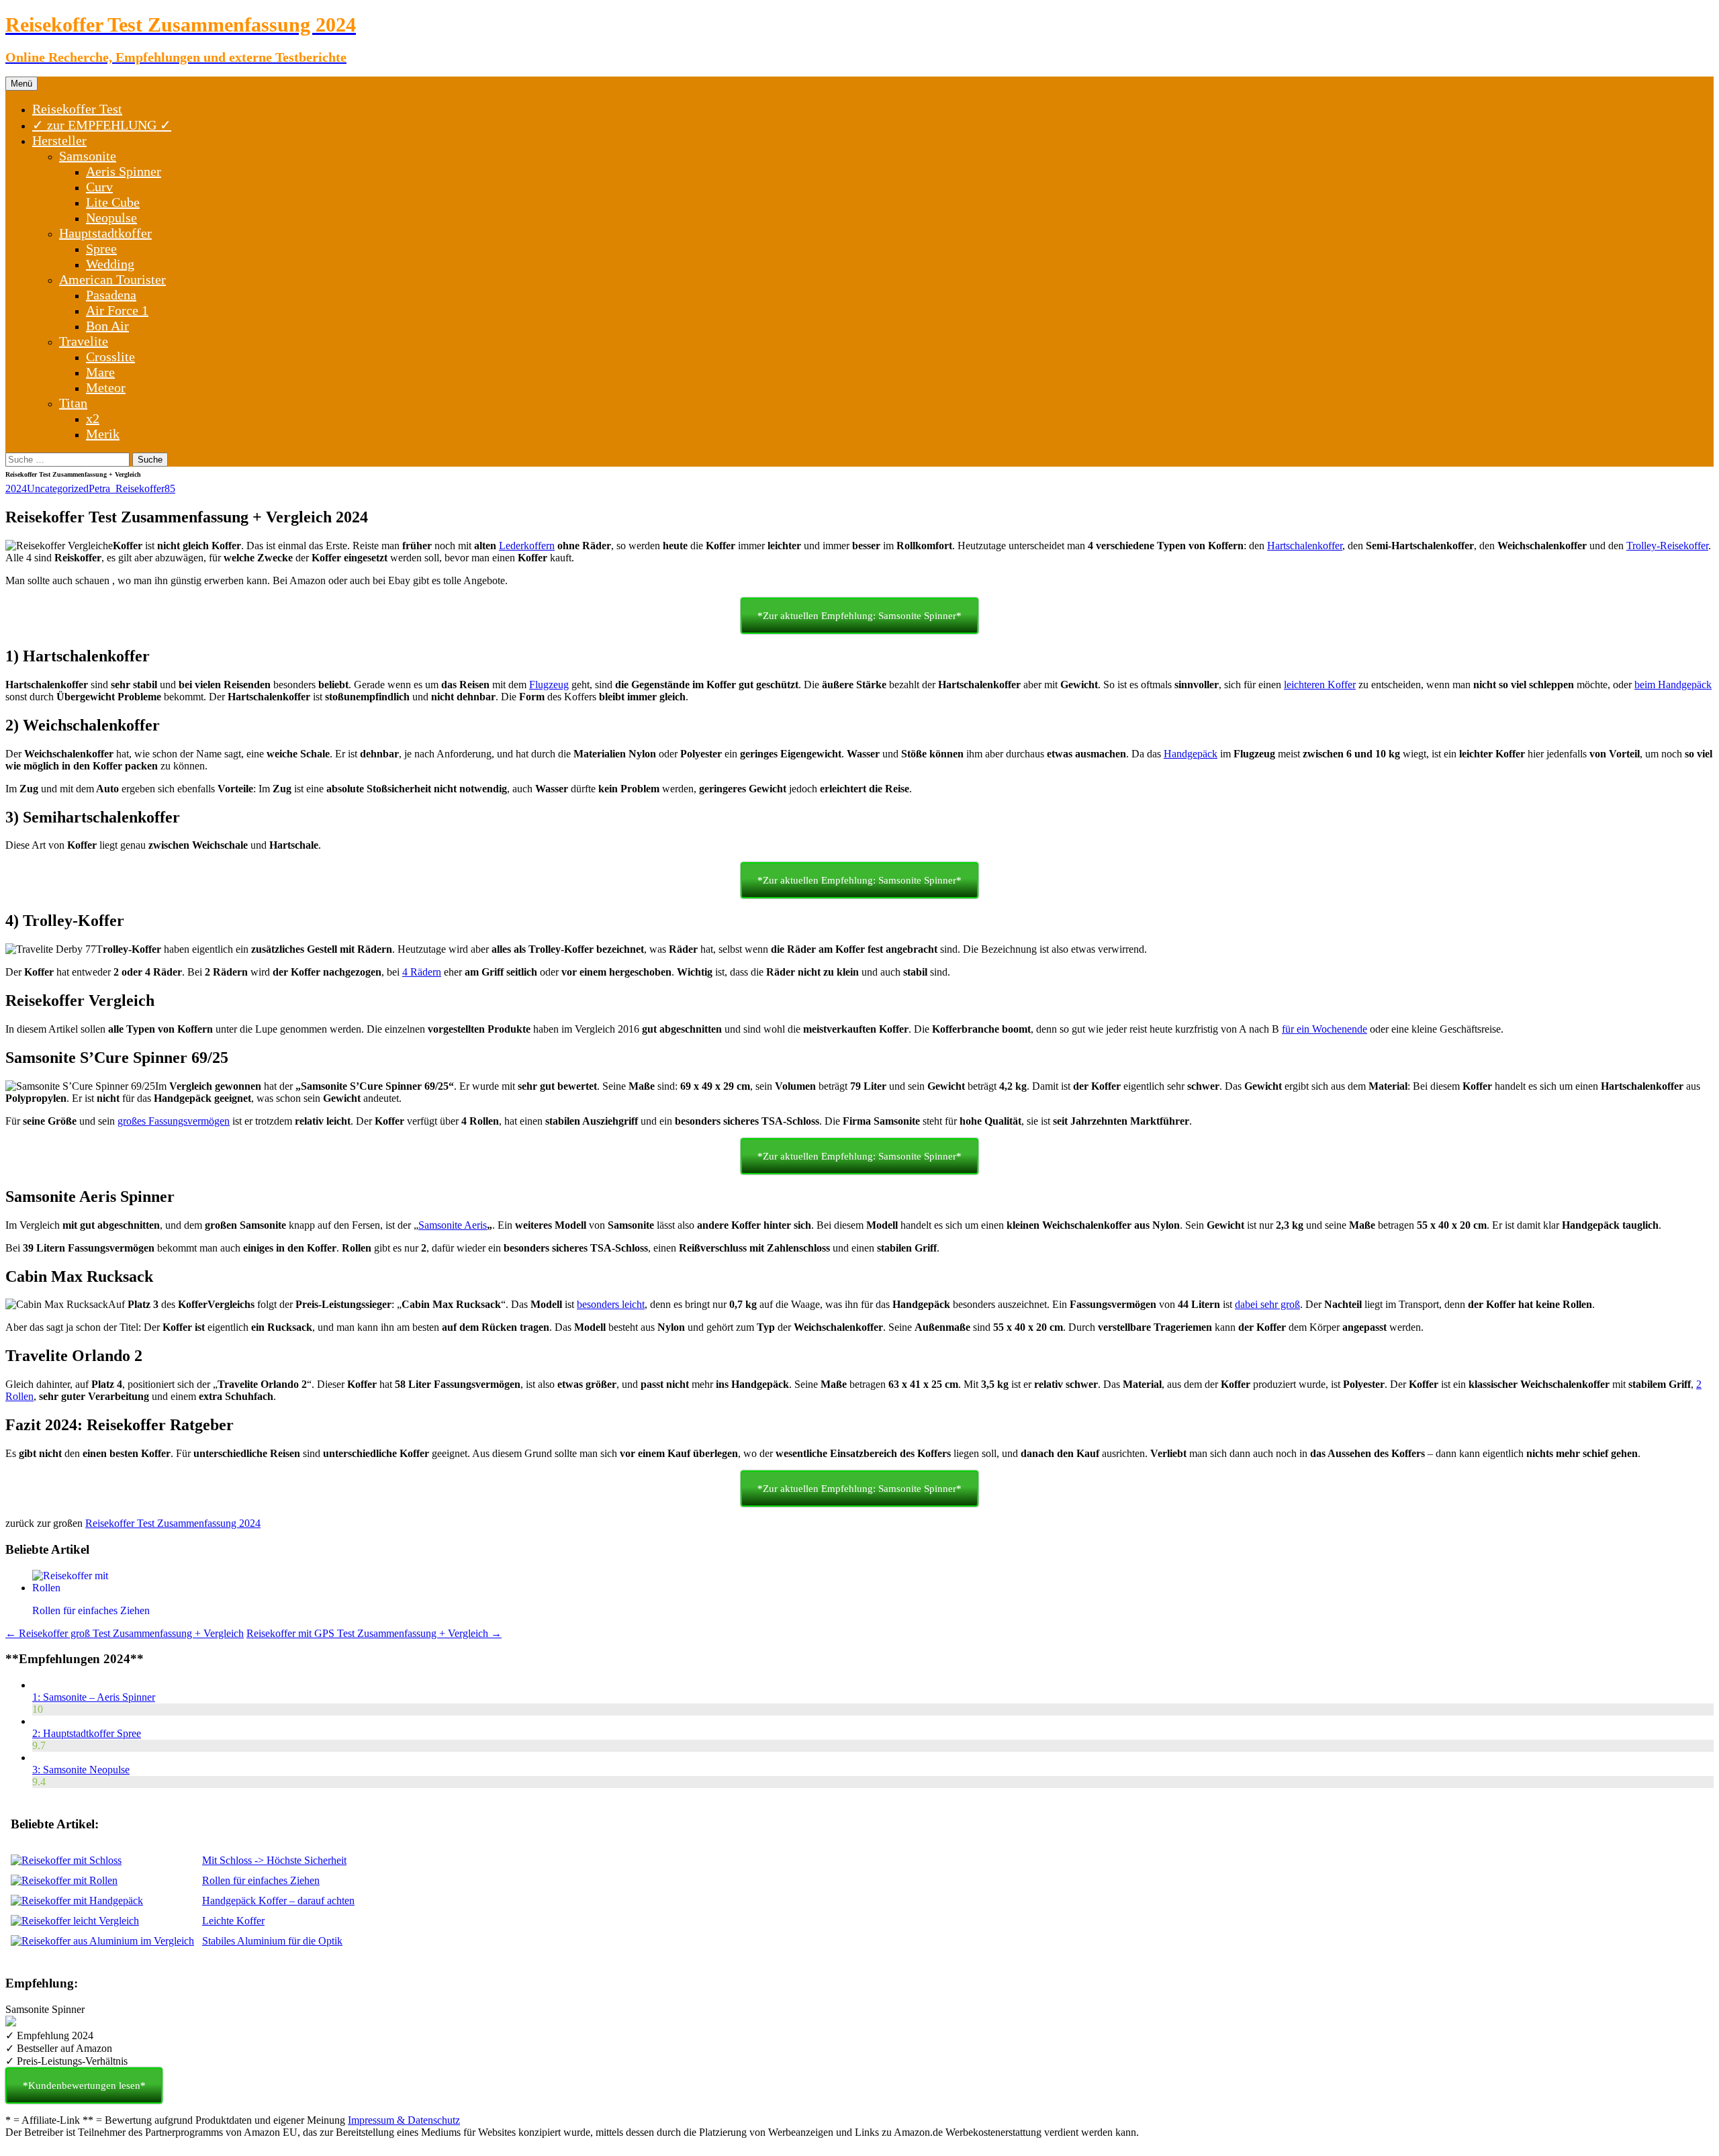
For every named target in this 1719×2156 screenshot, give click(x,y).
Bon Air (107, 326)
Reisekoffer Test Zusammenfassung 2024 (173, 1523)
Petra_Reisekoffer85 (132, 488)
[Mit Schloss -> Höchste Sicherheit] (66, 1860)
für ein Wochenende (1325, 1029)
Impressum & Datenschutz (404, 2120)
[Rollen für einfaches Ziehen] (64, 1880)
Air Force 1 (117, 310)
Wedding (110, 264)
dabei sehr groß (1267, 1304)
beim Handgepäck (1673, 685)
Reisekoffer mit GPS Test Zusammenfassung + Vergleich (374, 1633)
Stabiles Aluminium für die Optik (272, 1941)
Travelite (84, 341)
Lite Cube (113, 202)
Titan (73, 403)
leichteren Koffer (1320, 685)
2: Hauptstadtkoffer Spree (87, 1733)
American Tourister (112, 279)
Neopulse (111, 218)
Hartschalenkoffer (1305, 546)
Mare (100, 372)
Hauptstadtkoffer (105, 233)
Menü (21, 84)
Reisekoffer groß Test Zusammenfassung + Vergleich (125, 1633)
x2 (93, 418)
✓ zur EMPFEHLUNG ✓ (102, 125)
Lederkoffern (527, 546)
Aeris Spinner (124, 171)
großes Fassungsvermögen (174, 1121)
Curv (99, 187)
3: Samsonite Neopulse (81, 1770)
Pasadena (111, 295)
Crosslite (110, 357)
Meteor (106, 387)
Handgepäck (1191, 754)
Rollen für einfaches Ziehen (261, 1880)
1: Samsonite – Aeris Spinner (94, 1697)
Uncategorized (58, 488)
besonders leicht (611, 1304)
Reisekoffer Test (77, 109)
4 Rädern (422, 972)
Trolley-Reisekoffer (1667, 546)
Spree (101, 248)
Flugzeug (549, 685)
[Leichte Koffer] (75, 1921)
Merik (103, 434)
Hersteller (59, 140)
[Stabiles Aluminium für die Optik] (102, 1941)
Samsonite (88, 156)
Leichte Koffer (233, 1921)
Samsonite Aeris (453, 1225)
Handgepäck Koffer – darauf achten (278, 1901)
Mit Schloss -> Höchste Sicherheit (274, 1860)
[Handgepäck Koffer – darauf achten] (77, 1901)
